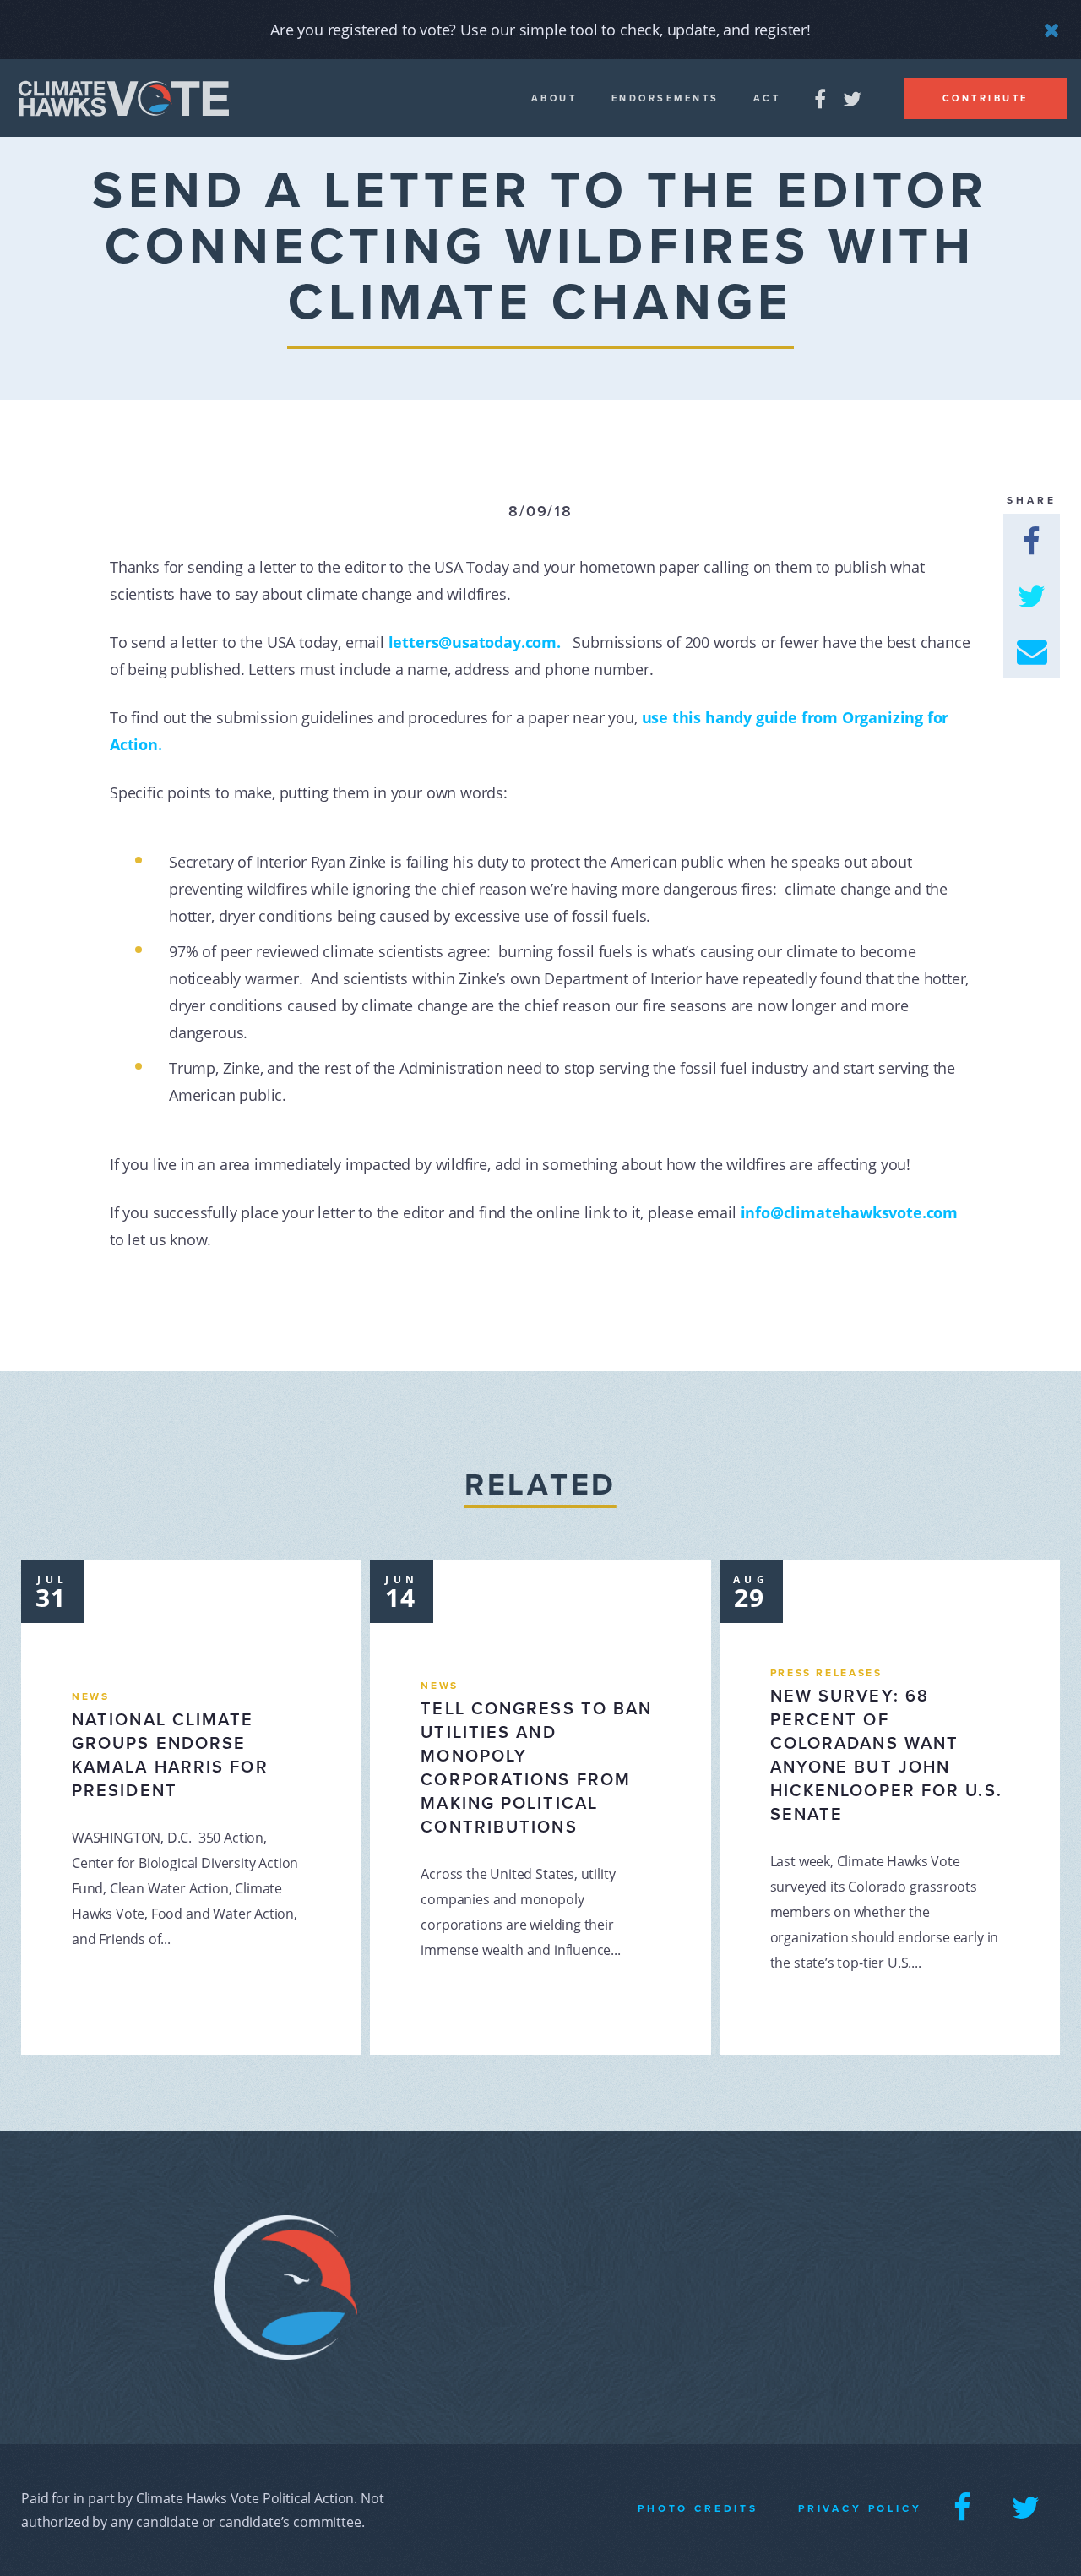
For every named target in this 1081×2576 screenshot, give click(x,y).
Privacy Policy (860, 2508)
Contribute (986, 98)
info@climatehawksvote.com (850, 1212)
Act (767, 98)
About (554, 98)
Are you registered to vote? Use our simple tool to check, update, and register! (540, 30)
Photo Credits (698, 2508)
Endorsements (665, 98)
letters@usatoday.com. (481, 642)
